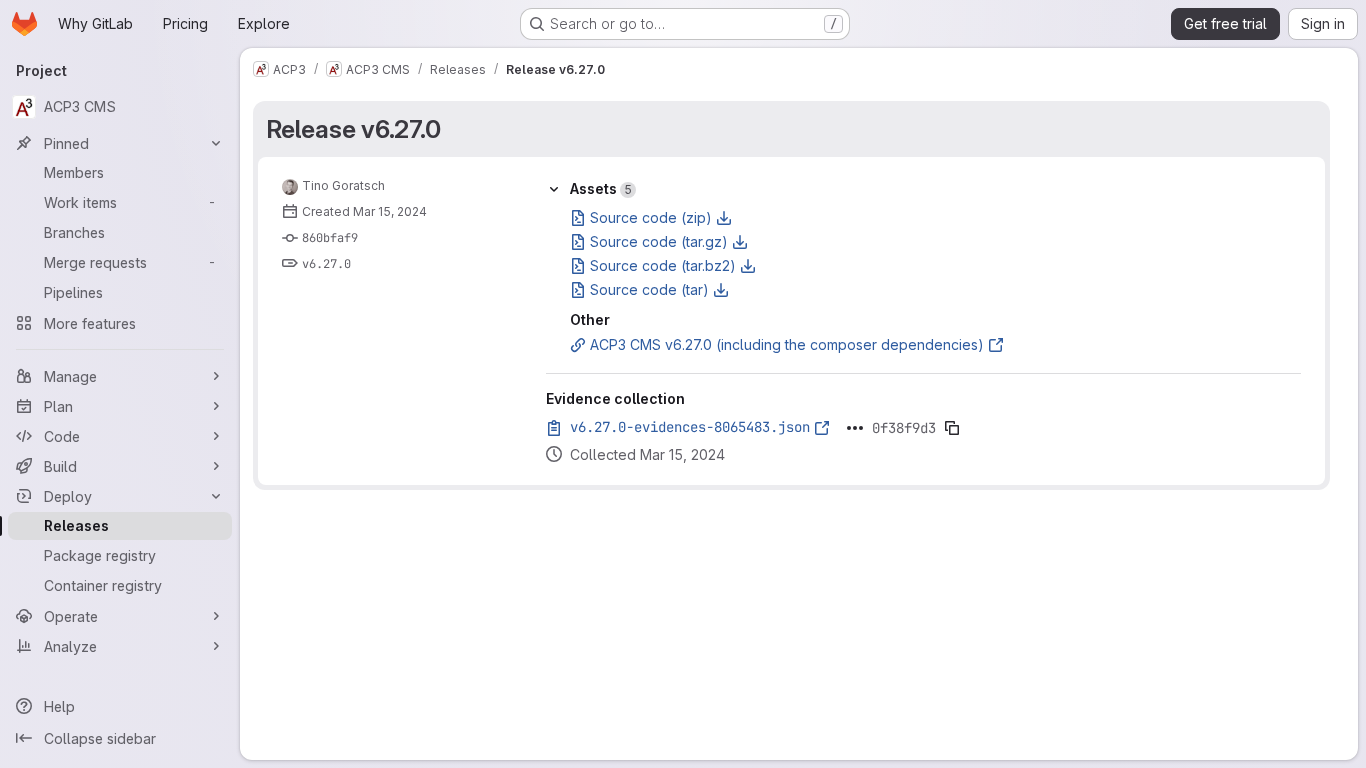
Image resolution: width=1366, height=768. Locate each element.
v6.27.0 (326, 264)
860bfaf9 (330, 238)
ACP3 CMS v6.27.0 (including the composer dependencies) (787, 344)
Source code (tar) (649, 289)
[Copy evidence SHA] (952, 428)
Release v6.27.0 (353, 129)
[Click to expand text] (855, 428)
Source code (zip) (651, 217)
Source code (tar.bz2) (663, 265)
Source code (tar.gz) (659, 241)
